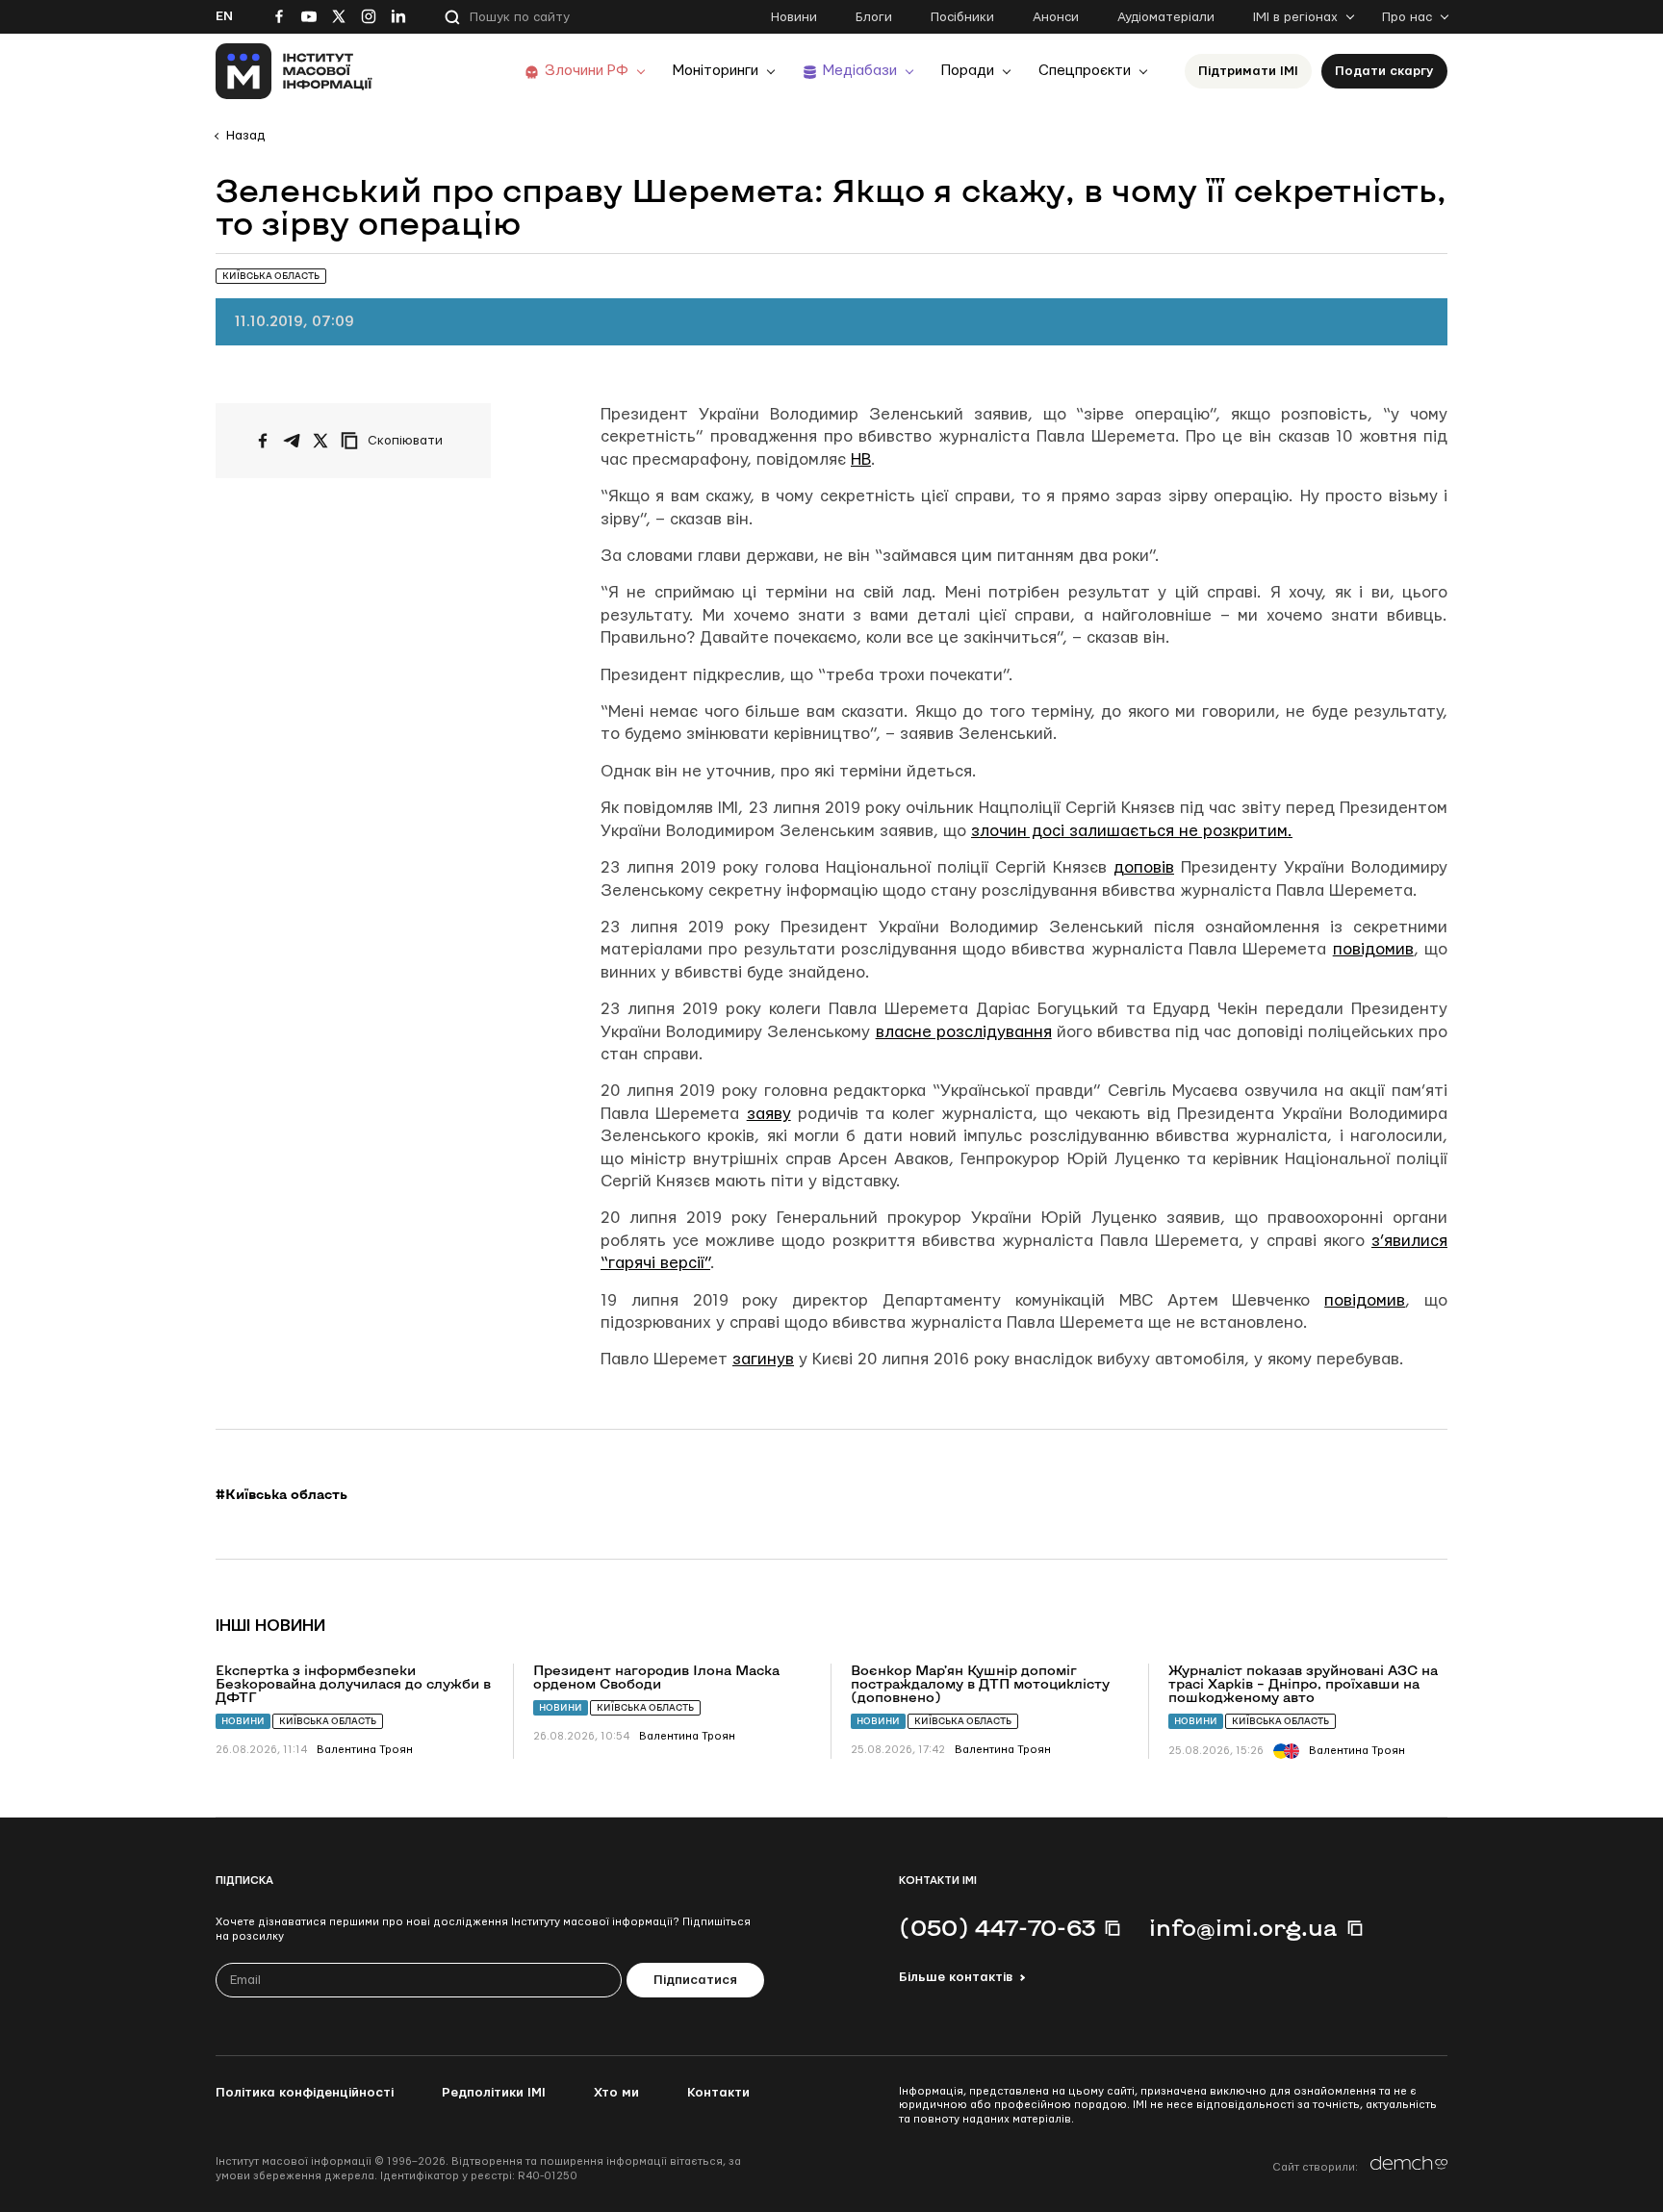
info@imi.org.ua (1243, 1927)
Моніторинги (716, 71)
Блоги (874, 17)
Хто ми (616, 2093)
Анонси (1056, 17)
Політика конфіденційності (305, 2093)
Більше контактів (956, 1977)
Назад (245, 136)
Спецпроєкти (1085, 71)
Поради (968, 71)
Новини (794, 17)
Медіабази (860, 71)
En (224, 16)
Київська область (328, 1721)
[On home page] (294, 71)
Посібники (962, 17)
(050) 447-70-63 (997, 1927)
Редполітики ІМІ (494, 2093)
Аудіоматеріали (1166, 17)
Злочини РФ (587, 71)
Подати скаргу (1384, 71)
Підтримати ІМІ (1248, 71)
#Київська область (281, 1494)
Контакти (718, 2093)
